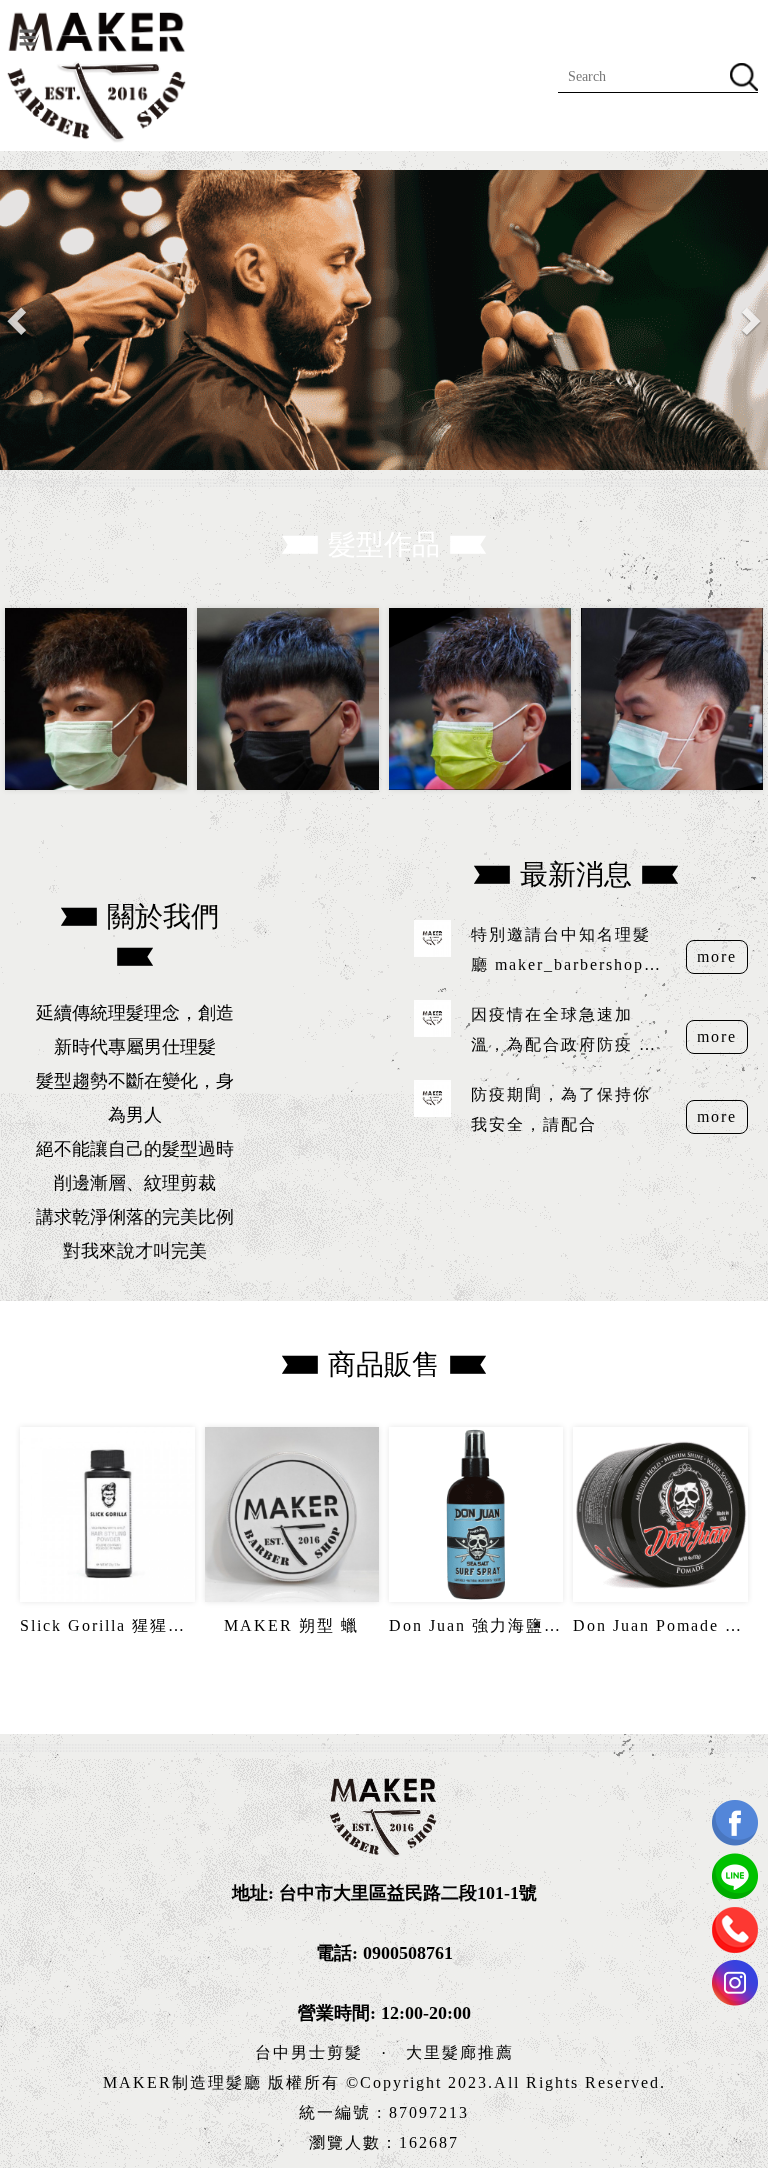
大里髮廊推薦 (460, 2052)
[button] (19, 320)
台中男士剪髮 (309, 2052)
